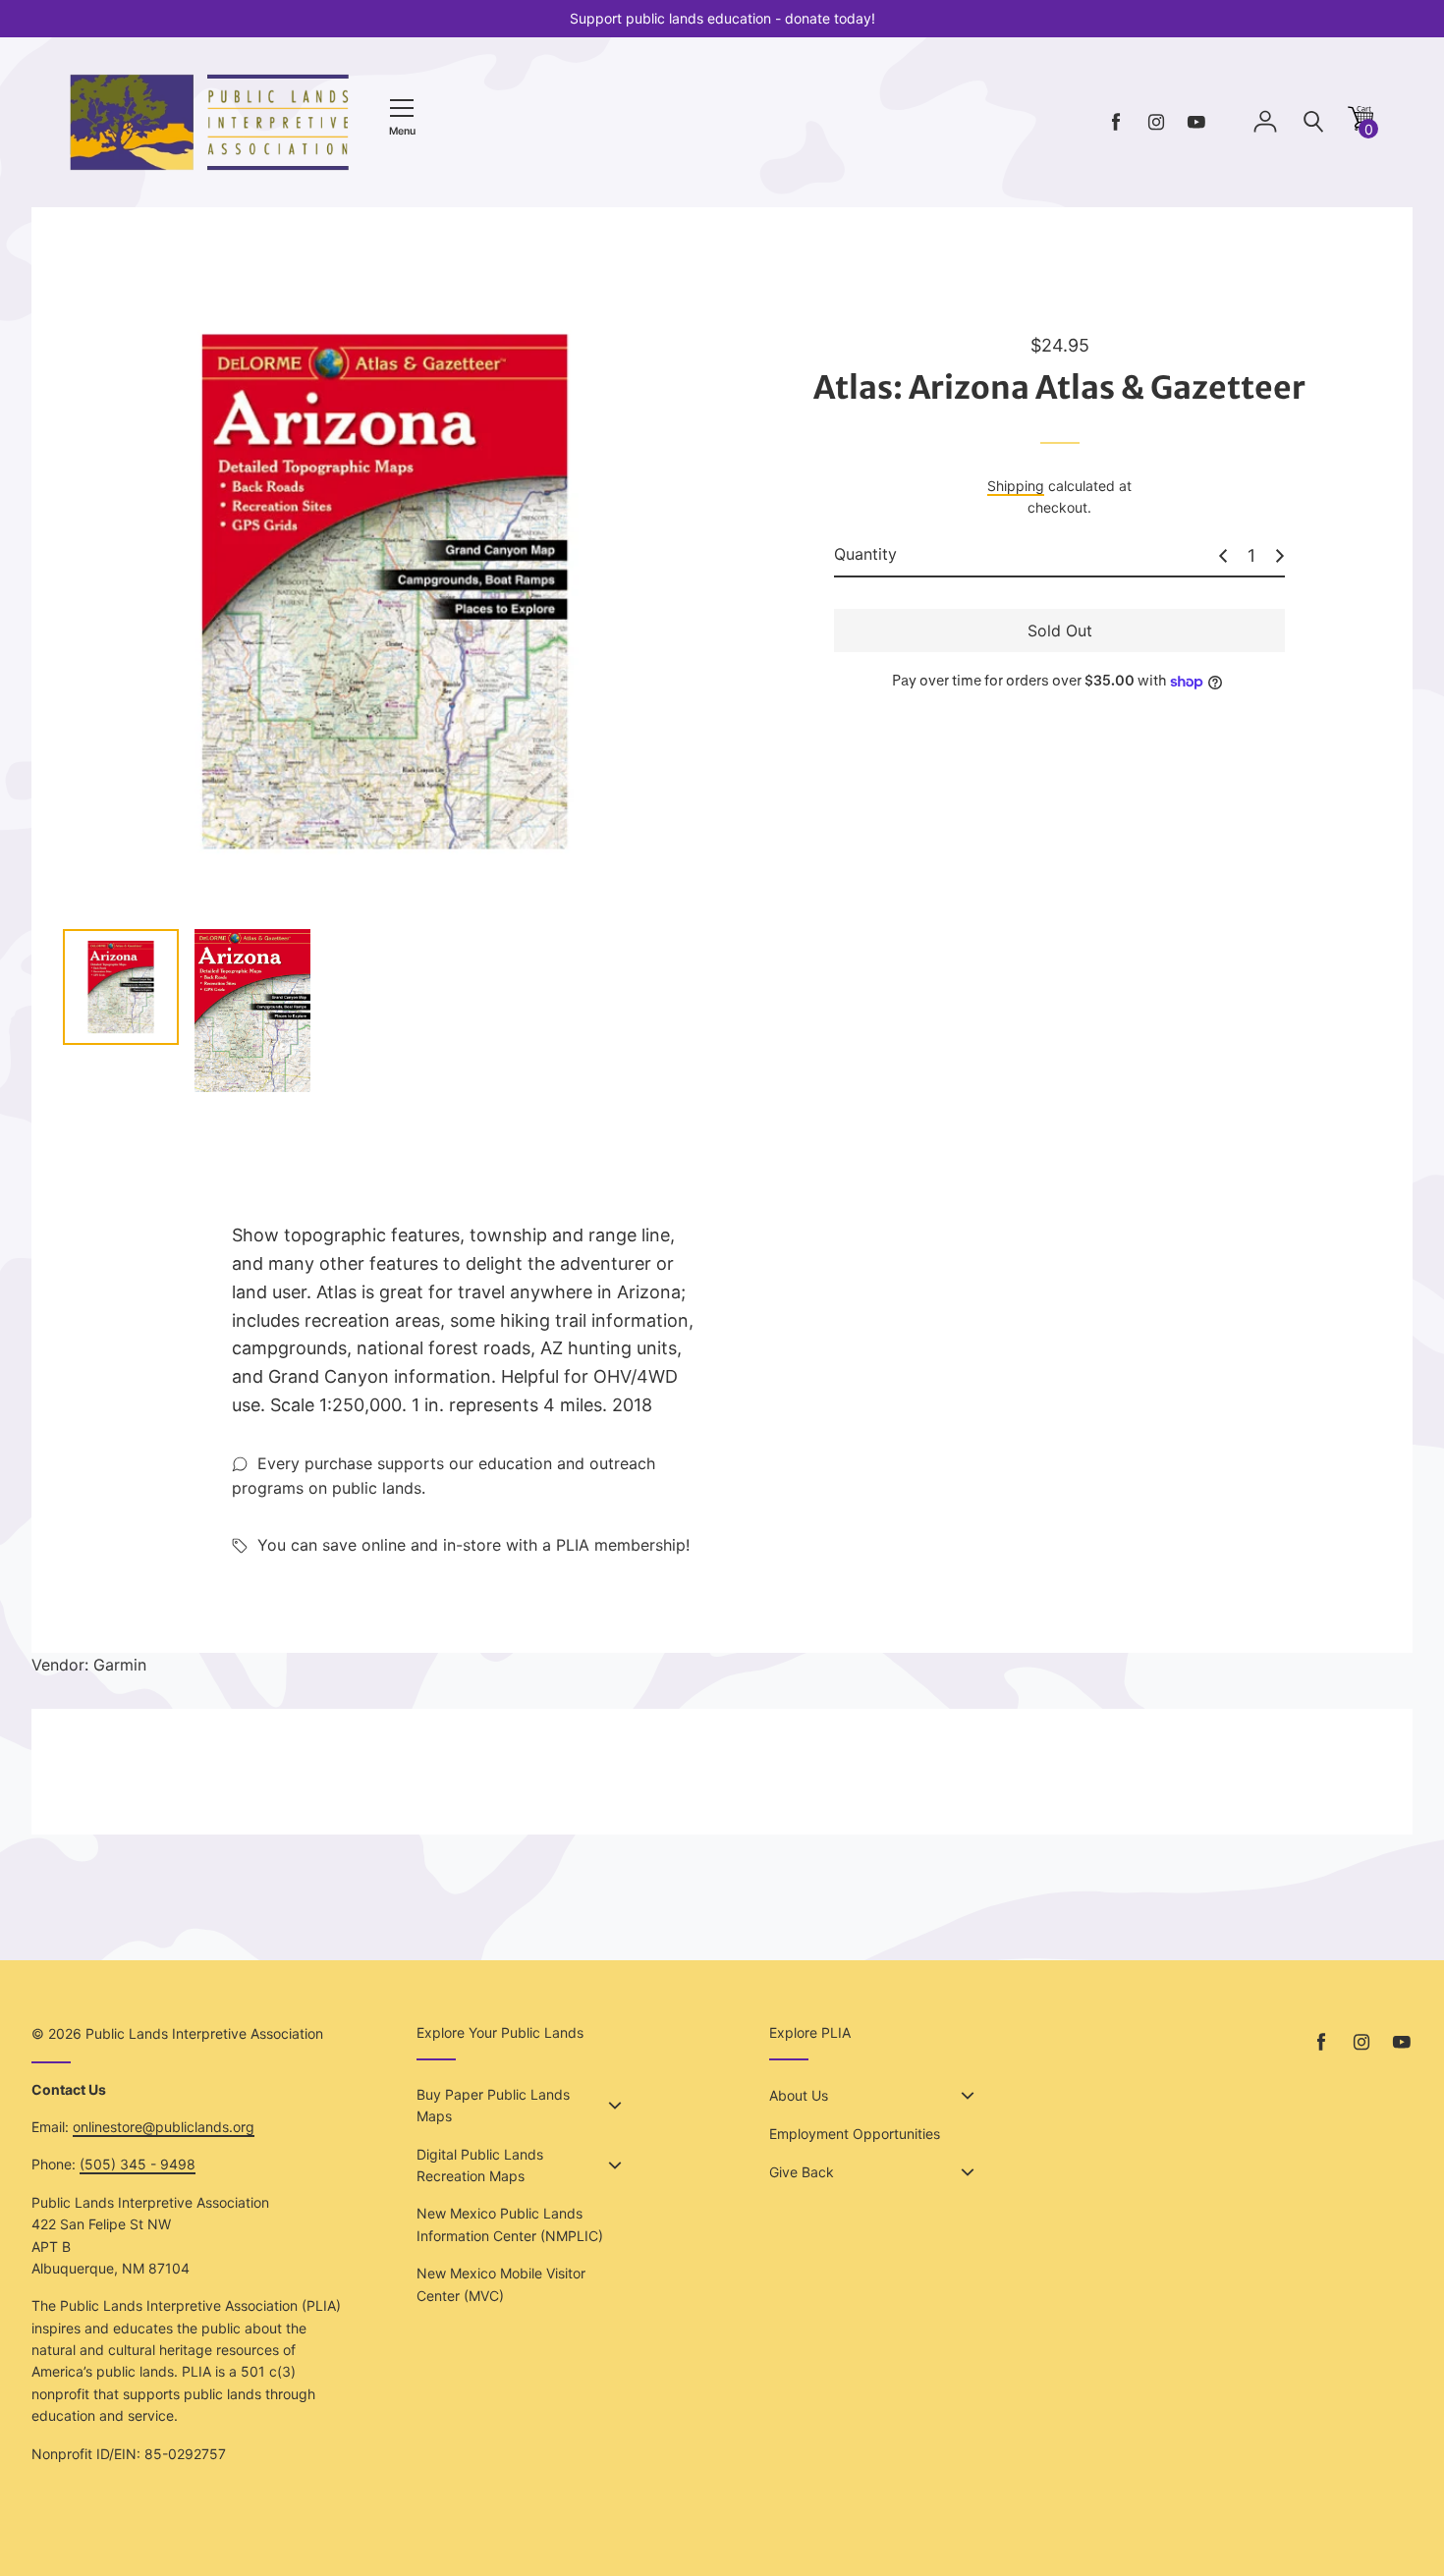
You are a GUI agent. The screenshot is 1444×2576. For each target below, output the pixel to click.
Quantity (865, 555)
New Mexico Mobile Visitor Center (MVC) (501, 2284)
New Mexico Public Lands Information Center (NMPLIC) (510, 2224)
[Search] (1313, 122)
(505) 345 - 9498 (138, 2164)
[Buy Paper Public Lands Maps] (615, 2106)
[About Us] (968, 2096)
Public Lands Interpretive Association (204, 2033)
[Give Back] (968, 2172)
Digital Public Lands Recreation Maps (480, 2165)
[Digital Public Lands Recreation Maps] (615, 2165)
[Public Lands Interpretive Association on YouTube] (1196, 122)
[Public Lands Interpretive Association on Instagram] (1156, 122)
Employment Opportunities (855, 2134)
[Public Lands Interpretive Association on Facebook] (1116, 122)
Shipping (1016, 486)
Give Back (802, 2172)
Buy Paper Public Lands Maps (493, 2105)
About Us (799, 2095)
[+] (1280, 556)
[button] (1361, 125)
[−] (1223, 556)
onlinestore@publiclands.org (164, 2127)
